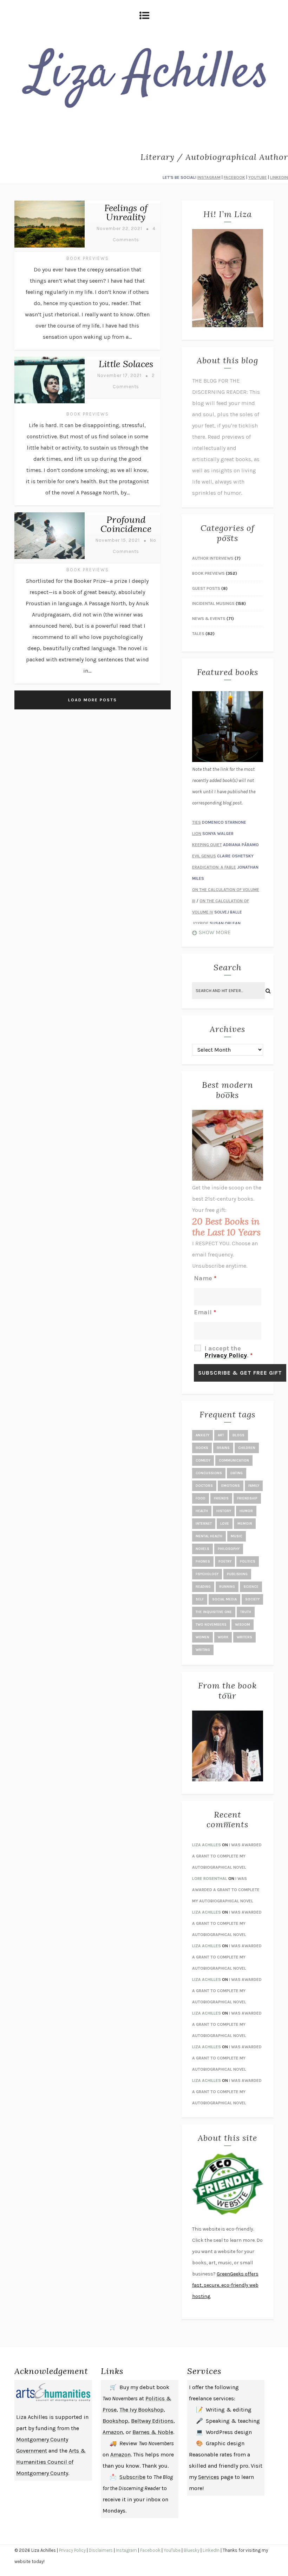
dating (237, 1473)
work (223, 1637)
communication (234, 1461)
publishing (237, 1574)
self (200, 1599)
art (221, 1435)
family (254, 1486)
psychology (207, 1574)
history (224, 1511)
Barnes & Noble (153, 2432)
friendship (247, 1498)
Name (205, 1278)
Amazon (113, 2432)
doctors (204, 1486)
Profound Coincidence (126, 524)
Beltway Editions (152, 2421)
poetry (225, 1562)
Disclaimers (101, 2550)
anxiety (202, 1435)
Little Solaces (126, 364)
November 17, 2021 (119, 375)
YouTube (172, 2550)
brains (223, 1448)
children (247, 1448)
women (202, 1637)
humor (246, 1511)
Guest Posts (206, 588)
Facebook (150, 2550)
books (202, 1448)
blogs (238, 1435)
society (252, 1599)
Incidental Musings (213, 603)
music (237, 1536)
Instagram (126, 2550)
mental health (209, 1536)
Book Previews (88, 258)
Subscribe (132, 2477)
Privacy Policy (226, 1355)
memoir (245, 1524)
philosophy (229, 1549)
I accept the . (228, 1352)
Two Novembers (211, 1625)
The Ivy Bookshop (142, 2410)
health (202, 1511)
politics (248, 1562)
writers (244, 1637)
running (227, 1587)
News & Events (209, 619)
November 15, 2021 (118, 540)
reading (203, 1587)
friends (221, 1498)
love (225, 1524)
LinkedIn (211, 2550)
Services (209, 2477)
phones (203, 1562)
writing (203, 1650)
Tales (198, 634)
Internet (204, 1524)
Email (205, 1312)
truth (246, 1612)
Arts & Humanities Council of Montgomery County (51, 2462)
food (201, 1498)
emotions (231, 1486)
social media (224, 1599)
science (251, 1587)
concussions (209, 1473)
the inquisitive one (214, 1612)
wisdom (243, 1625)
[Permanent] (50, 248)
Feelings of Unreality (126, 212)
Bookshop (115, 2421)
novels (202, 1549)
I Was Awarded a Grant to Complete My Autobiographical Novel (227, 1856)
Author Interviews (213, 558)
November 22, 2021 (119, 228)
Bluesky (192, 2550)
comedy (203, 1461)
